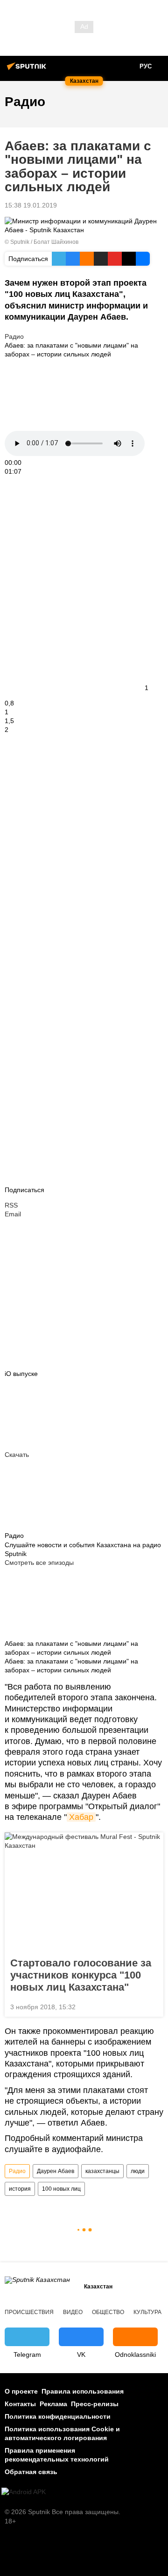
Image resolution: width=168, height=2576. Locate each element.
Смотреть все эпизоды (39, 1563)
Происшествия (29, 2312)
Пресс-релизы (95, 2404)
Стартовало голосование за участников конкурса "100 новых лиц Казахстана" (81, 1975)
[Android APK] (24, 2492)
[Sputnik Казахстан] (28, 70)
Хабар (81, 1817)
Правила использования (83, 2391)
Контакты (20, 2404)
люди (138, 2171)
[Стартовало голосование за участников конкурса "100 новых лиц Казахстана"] (84, 1892)
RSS (11, 1205)
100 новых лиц (61, 2189)
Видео (73, 2312)
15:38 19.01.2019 (31, 205)
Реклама (53, 2404)
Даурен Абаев (56, 2171)
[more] (11, 1107)
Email (13, 1214)
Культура (147, 2312)
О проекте (21, 2391)
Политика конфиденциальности (58, 2416)
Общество (108, 2312)
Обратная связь (31, 2472)
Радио (14, 336)
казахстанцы (102, 2171)
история (20, 2189)
